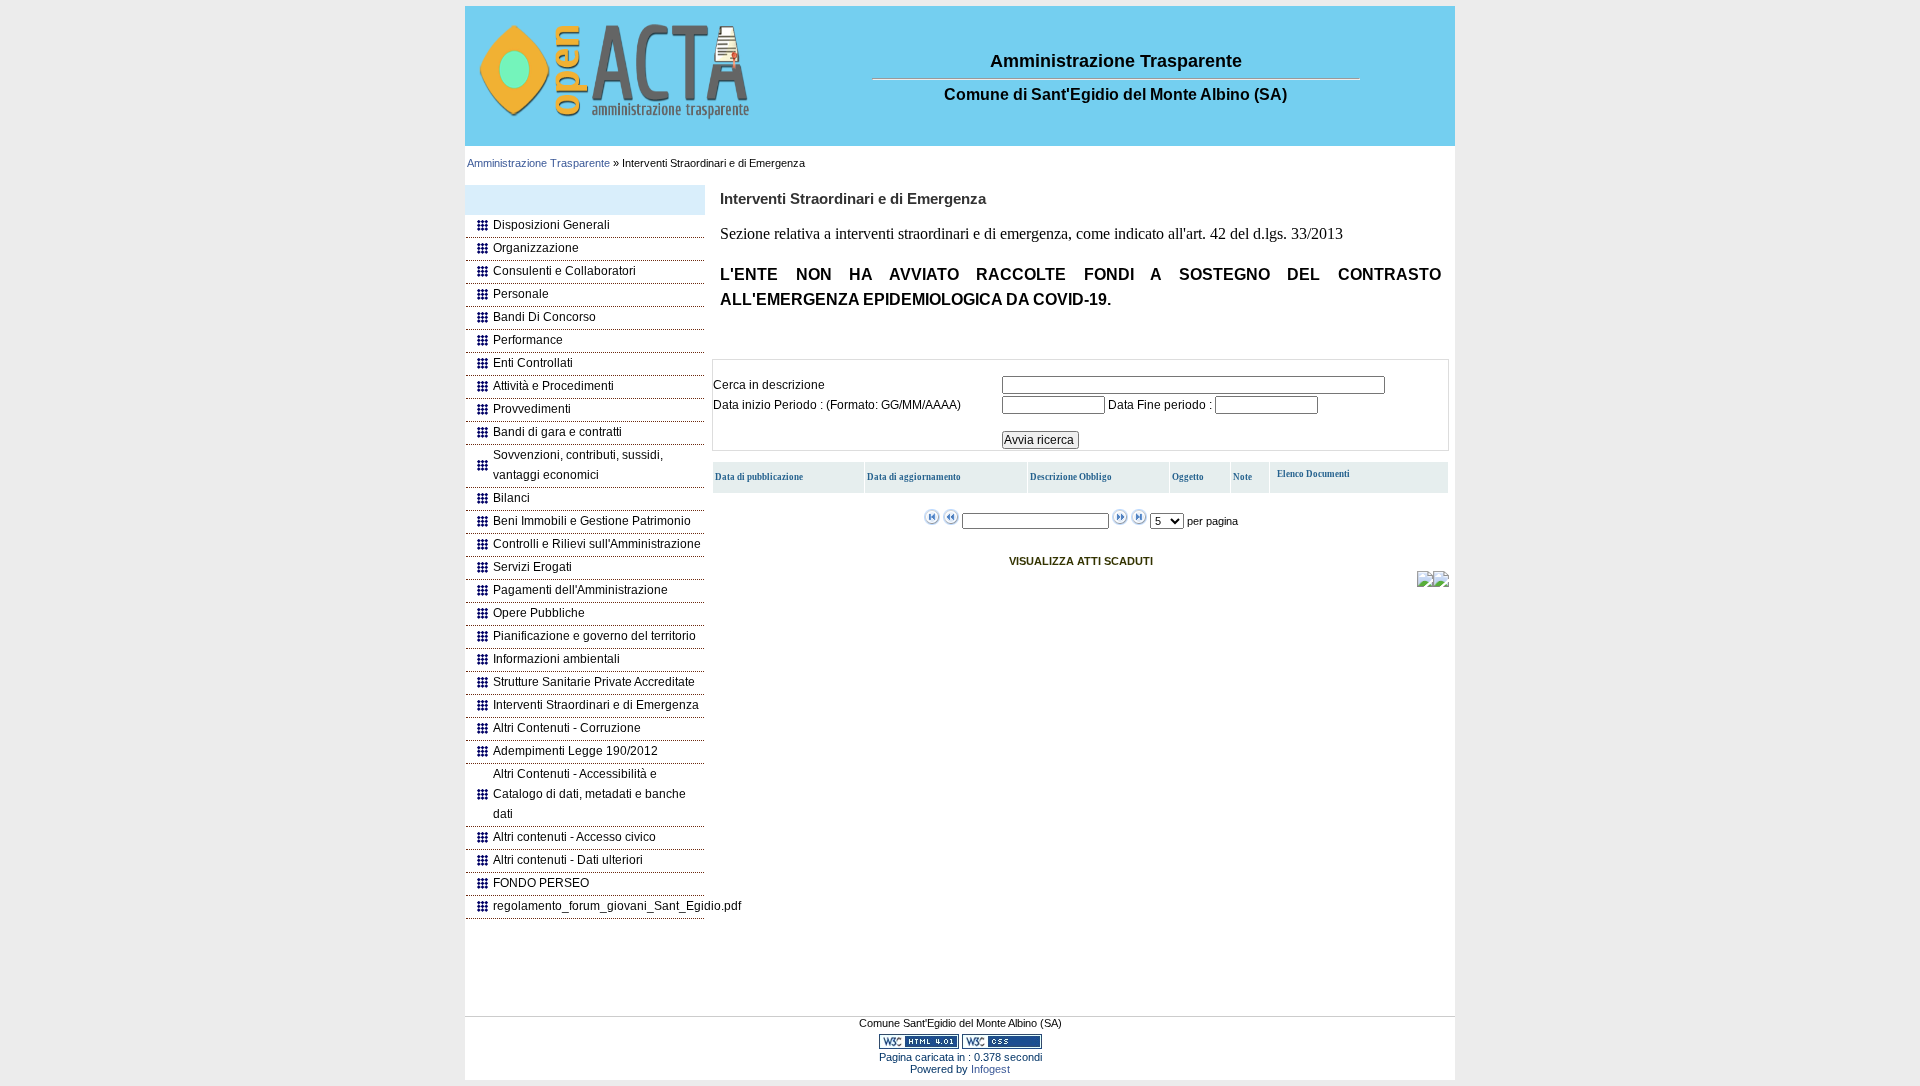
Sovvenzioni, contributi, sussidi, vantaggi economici (578, 465)
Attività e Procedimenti (553, 386)
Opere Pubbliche (539, 613)
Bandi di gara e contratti (557, 432)
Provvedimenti (532, 409)
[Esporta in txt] (1425, 583)
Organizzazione (536, 248)
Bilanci (511, 498)
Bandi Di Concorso (544, 317)
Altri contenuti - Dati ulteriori (568, 860)
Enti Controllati (533, 363)
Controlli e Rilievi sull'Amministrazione (597, 544)
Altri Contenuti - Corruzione (567, 728)
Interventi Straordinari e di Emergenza (596, 705)
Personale (521, 294)
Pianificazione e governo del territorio (594, 636)
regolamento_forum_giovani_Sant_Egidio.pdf (598, 906)
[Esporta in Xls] (1441, 583)
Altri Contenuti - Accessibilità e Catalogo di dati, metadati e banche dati (589, 794)
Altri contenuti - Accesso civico (574, 837)
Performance (528, 340)
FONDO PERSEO (541, 883)
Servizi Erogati (532, 567)
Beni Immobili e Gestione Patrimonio (592, 521)
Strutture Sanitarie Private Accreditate (594, 682)
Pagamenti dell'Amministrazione (580, 590)
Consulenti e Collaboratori (564, 271)
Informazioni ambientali (556, 659)
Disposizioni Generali (551, 225)
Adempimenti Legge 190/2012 (575, 751)
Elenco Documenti (1313, 474)
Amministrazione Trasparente (538, 163)
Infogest (990, 1069)
